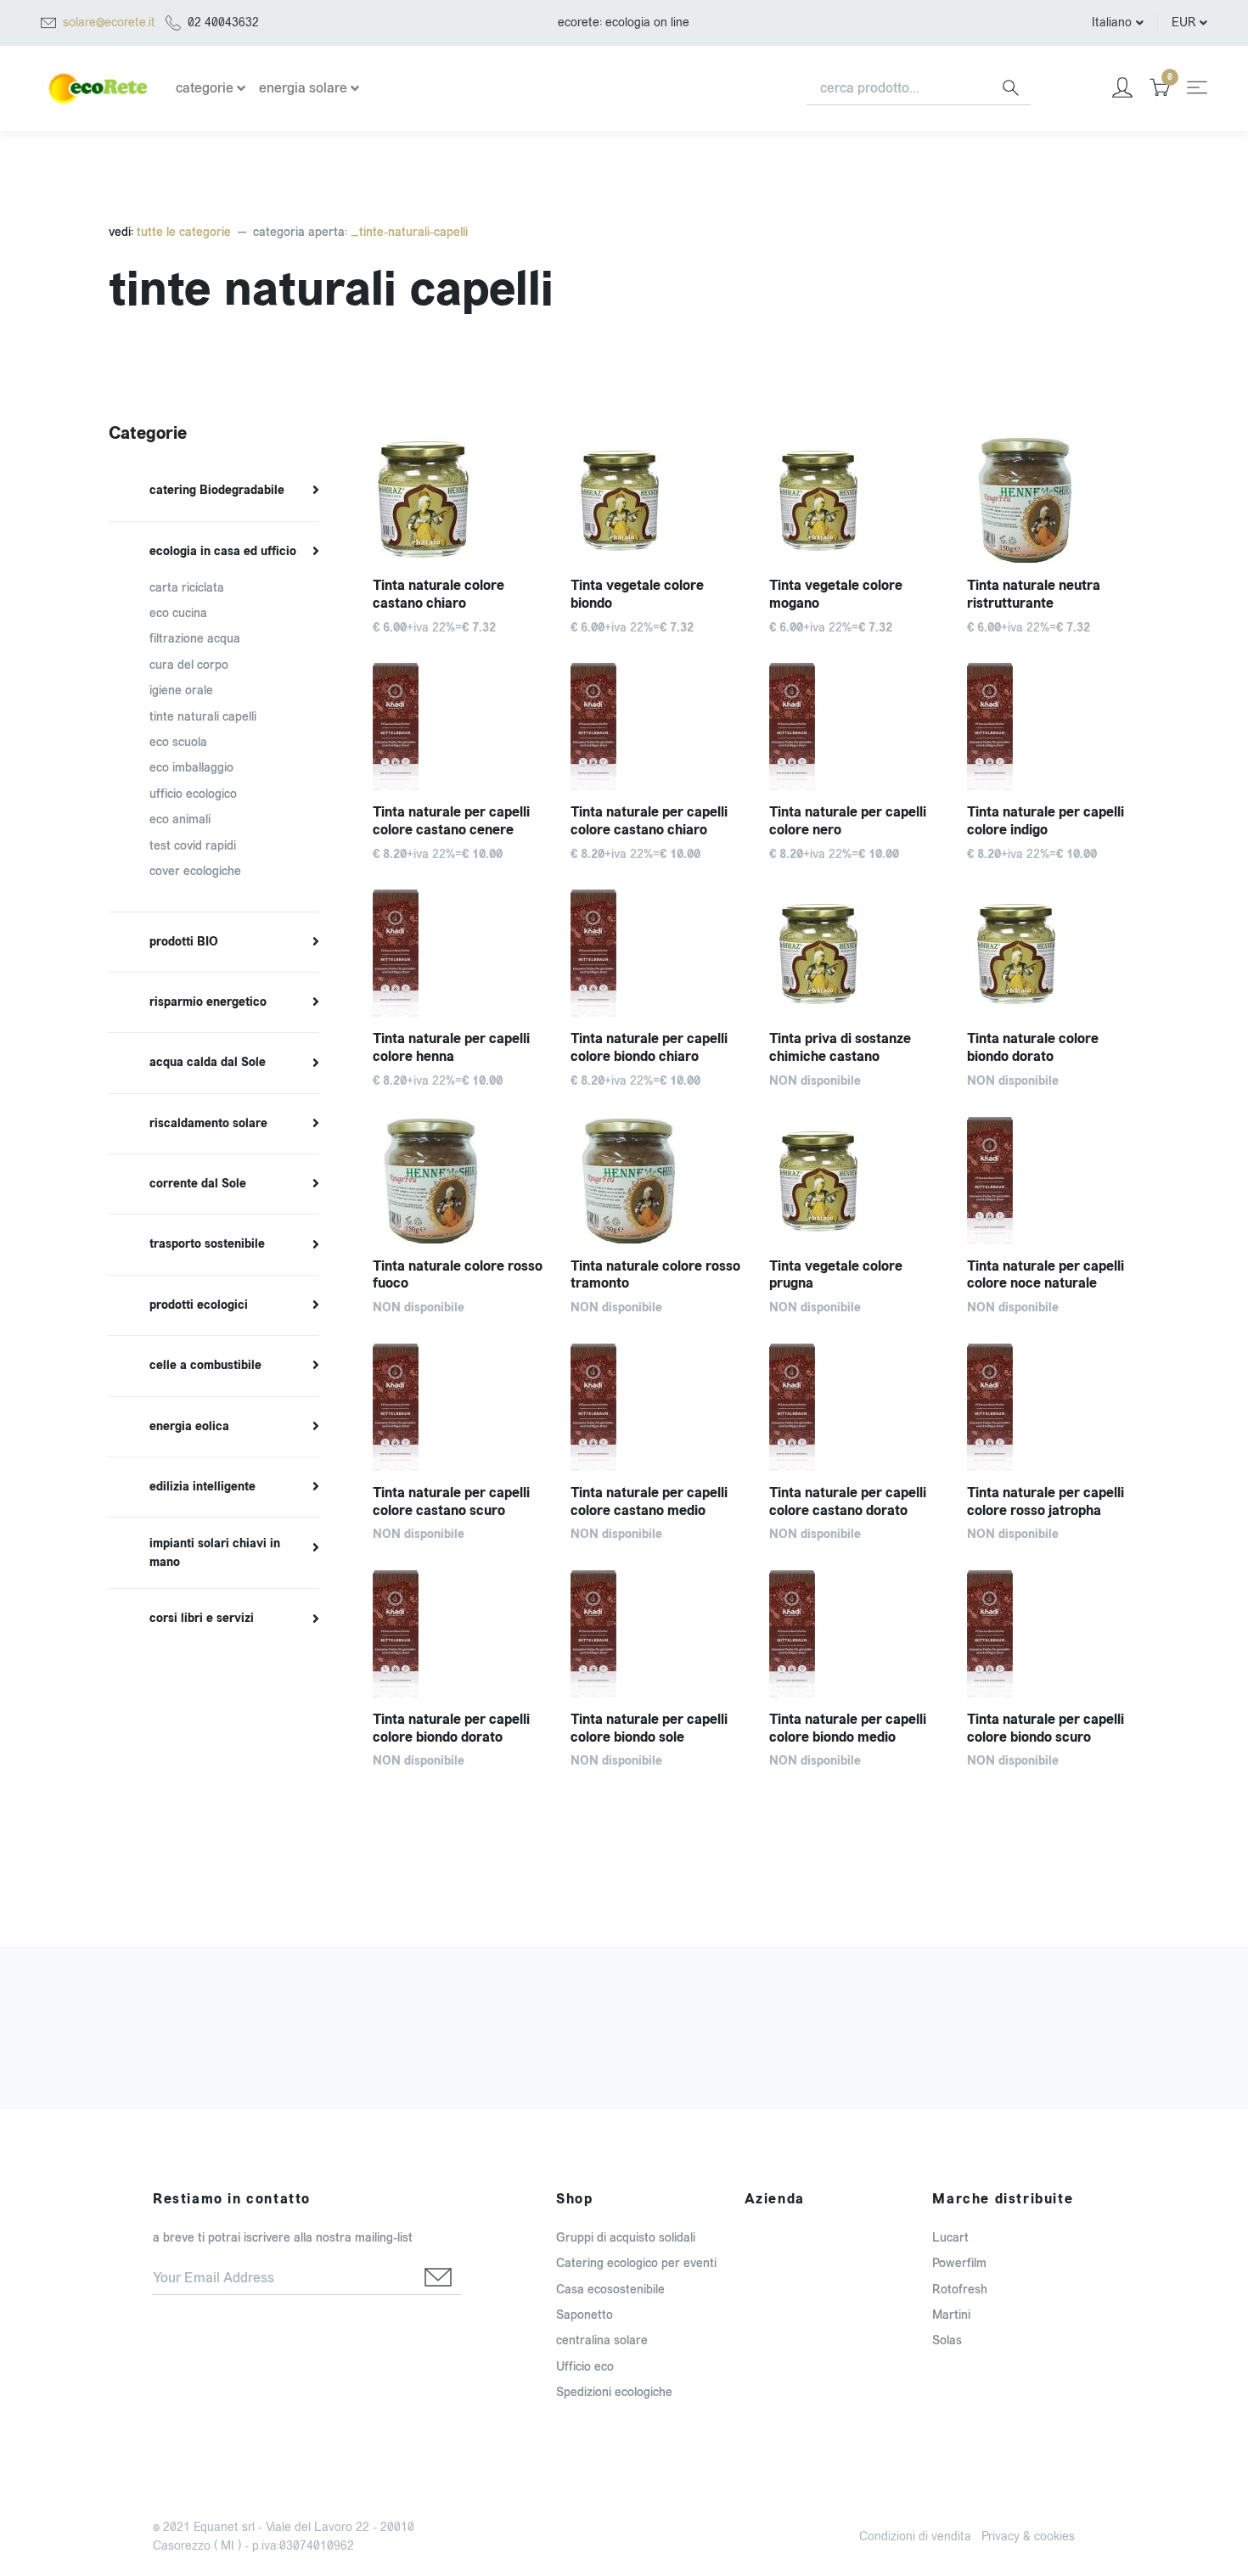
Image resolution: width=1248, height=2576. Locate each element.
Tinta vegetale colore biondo (637, 594)
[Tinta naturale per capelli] (855, 500)
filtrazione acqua (195, 639)
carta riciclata (187, 588)
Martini (951, 2315)
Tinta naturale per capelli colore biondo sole (649, 1728)
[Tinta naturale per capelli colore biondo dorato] (459, 1634)
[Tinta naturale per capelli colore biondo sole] (657, 1634)
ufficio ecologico (193, 794)
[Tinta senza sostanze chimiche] (657, 500)
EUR (1183, 22)
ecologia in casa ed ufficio (223, 552)
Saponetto (585, 2315)
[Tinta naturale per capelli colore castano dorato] (855, 1407)
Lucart (950, 2238)
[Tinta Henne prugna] (855, 1181)
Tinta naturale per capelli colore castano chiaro (649, 821)
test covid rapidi (193, 846)
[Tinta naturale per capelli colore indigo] (1053, 727)
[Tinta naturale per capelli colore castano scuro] (459, 1407)
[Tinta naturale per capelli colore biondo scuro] (1053, 1634)
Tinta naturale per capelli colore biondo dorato (451, 1728)
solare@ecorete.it (109, 22)
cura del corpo (189, 665)
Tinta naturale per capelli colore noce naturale (1046, 1275)
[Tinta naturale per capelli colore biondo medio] (855, 1634)
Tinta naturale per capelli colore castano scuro (451, 1501)
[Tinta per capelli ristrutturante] (1053, 500)
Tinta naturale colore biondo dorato (1033, 1047)
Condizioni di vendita (915, 2537)
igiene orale (181, 690)
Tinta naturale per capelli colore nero (848, 821)
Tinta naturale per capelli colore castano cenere (451, 821)
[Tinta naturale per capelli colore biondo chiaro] (657, 953)
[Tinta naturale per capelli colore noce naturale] (1053, 1181)
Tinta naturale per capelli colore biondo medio (848, 1728)
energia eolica (189, 1427)
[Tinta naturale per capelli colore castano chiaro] (657, 727)
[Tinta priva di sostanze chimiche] (459, 500)
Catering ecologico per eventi (636, 2263)
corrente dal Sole (198, 1184)
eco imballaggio (191, 768)
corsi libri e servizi (202, 1619)
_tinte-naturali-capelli (409, 232)
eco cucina (178, 613)
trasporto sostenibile (207, 1244)
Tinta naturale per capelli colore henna (451, 1047)
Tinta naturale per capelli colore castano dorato (848, 1501)
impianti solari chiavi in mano (215, 1553)
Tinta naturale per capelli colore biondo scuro (1046, 1728)
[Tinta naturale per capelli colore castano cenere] (459, 727)
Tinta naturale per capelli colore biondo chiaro (649, 1047)
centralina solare (602, 2340)
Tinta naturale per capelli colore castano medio (649, 1501)
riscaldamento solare (208, 1124)
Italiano (1112, 22)
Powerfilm (959, 2263)
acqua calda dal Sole (208, 1063)
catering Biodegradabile (217, 491)
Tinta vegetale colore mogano (836, 594)
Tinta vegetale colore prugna (836, 1275)
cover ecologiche (195, 871)
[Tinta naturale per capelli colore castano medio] (657, 1407)
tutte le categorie (182, 232)
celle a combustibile (205, 1366)
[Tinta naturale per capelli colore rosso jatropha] (1053, 1407)
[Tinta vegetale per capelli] (855, 953)
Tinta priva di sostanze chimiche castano (840, 1047)
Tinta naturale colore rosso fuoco (458, 1275)
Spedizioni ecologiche (614, 2392)
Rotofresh (960, 2290)
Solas (947, 2340)
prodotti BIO (184, 942)
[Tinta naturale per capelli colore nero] (855, 727)
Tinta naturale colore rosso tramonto (655, 1275)
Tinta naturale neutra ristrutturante (1034, 594)
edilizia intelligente (202, 1487)
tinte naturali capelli (203, 717)
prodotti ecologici (199, 1305)
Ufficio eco (585, 2367)
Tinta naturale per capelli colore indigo (1046, 821)
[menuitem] (214, 491)
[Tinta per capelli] (657, 1181)
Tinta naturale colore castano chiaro (438, 594)
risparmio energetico (208, 1002)
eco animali (180, 819)
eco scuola (178, 742)
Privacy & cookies (1028, 2537)
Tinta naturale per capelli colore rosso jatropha (1046, 1501)
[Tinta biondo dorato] (1053, 953)
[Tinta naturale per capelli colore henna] (459, 953)
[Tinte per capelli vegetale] (459, 1181)
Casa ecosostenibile (610, 2290)
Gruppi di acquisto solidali (626, 2238)
